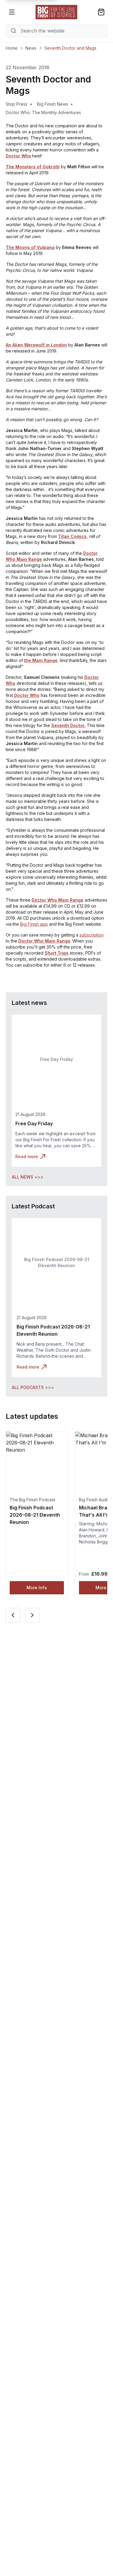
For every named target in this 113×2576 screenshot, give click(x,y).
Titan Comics (72, 536)
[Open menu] (12, 12)
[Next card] (32, 1615)
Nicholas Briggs (94, 1542)
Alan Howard (92, 1530)
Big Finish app (34, 924)
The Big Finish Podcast (32, 1500)
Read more (27, 1156)
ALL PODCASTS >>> (33, 1387)
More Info (37, 1588)
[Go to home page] (57, 12)
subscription (92, 935)
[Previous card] (13, 1615)
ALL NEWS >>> (28, 1177)
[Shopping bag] (101, 12)
